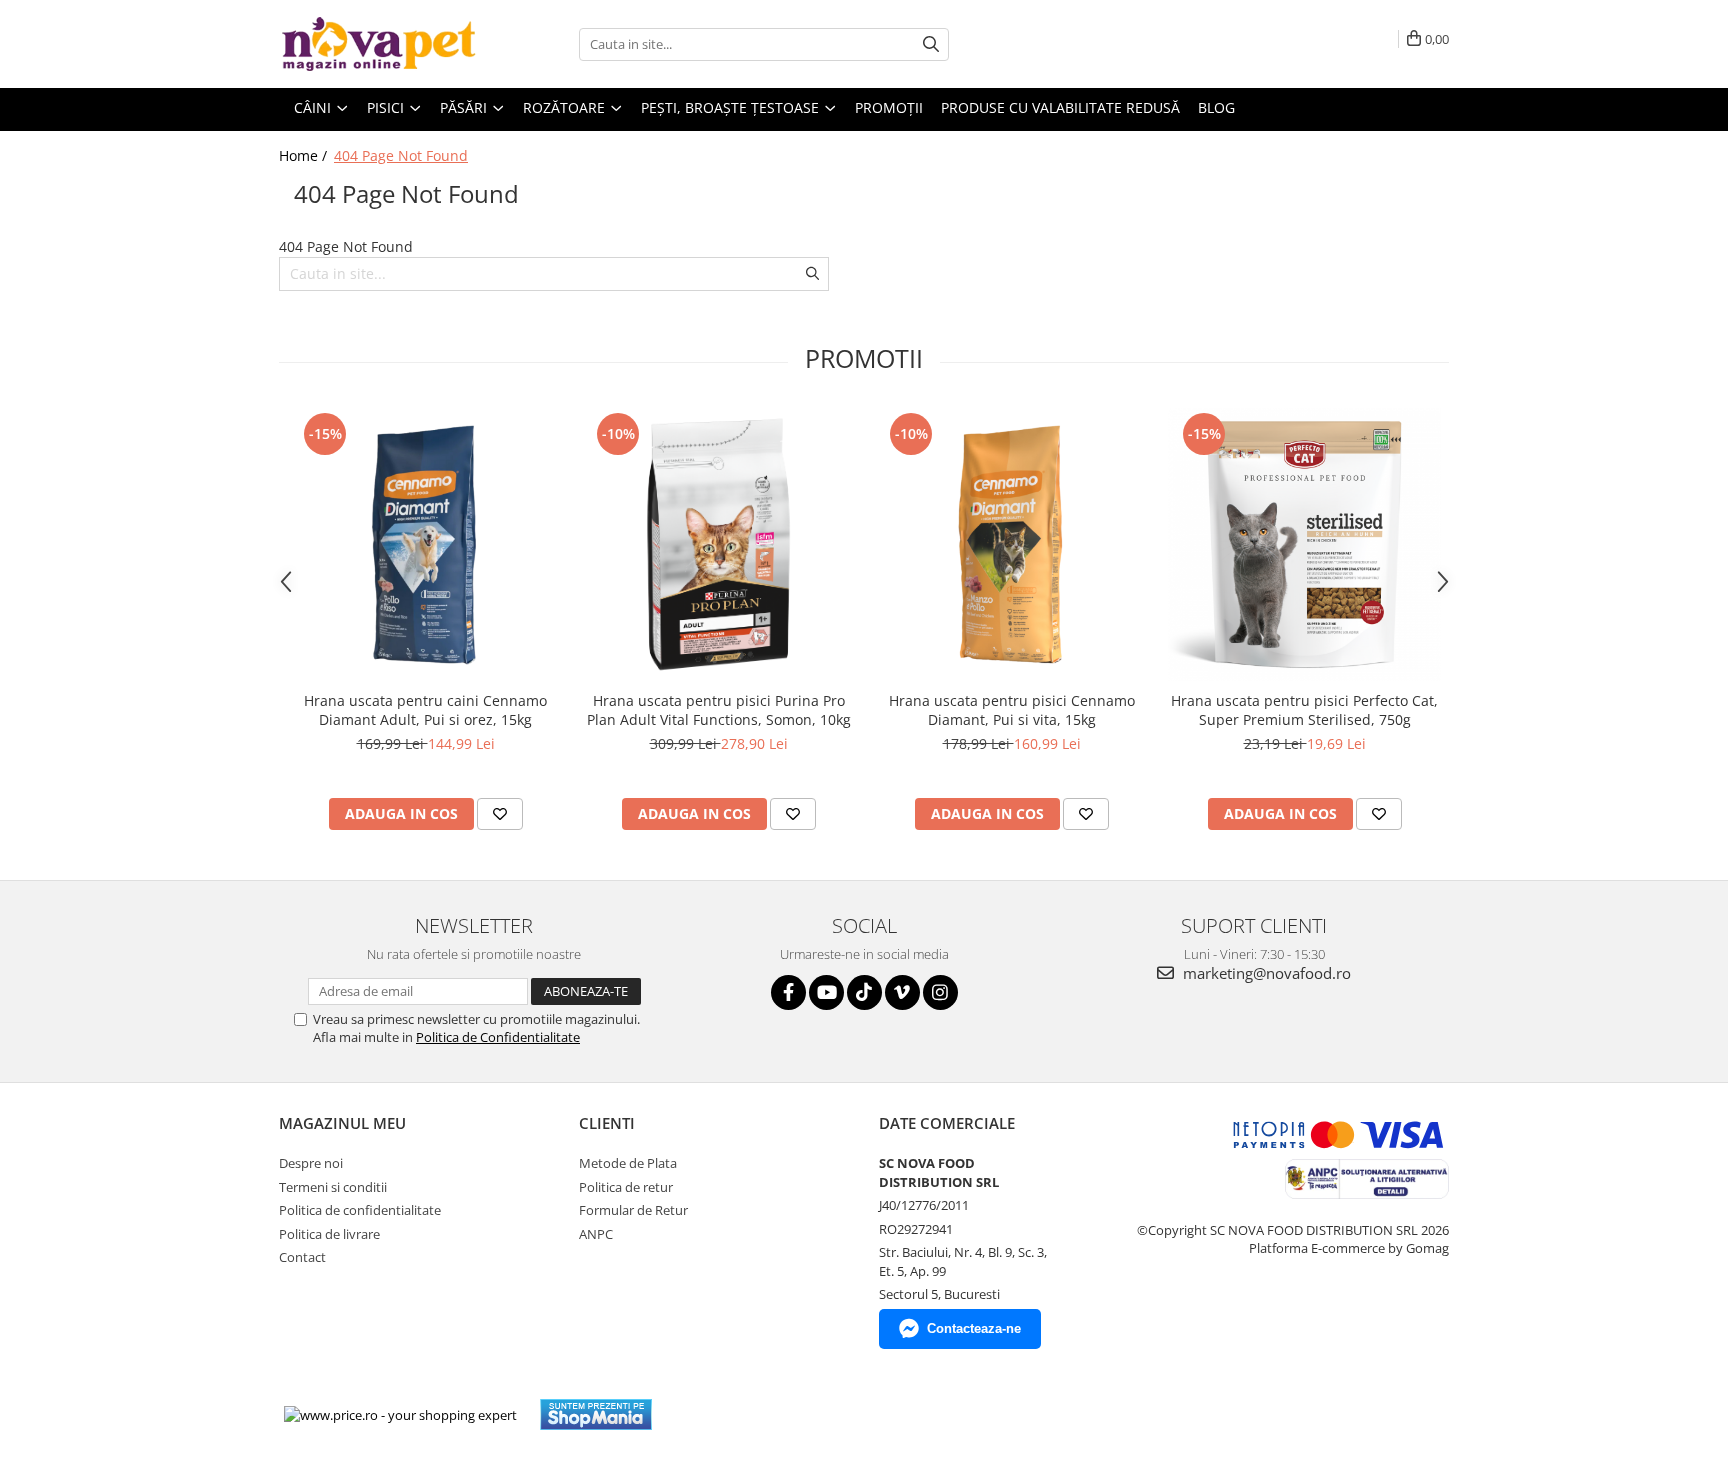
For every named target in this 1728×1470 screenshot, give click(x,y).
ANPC (596, 1234)
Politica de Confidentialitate (498, 1037)
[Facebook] (788, 992)
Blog (1216, 107)
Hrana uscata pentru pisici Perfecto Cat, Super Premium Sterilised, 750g (1304, 710)
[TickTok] (864, 992)
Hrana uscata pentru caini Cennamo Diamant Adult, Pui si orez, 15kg (425, 710)
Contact (302, 1257)
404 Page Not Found (401, 155)
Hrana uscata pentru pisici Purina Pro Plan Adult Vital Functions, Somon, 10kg (719, 710)
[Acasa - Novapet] (379, 44)
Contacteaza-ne (974, 1328)
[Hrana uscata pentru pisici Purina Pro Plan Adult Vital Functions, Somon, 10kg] (718, 544)
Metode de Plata (628, 1163)
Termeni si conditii (333, 1187)
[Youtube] (826, 992)
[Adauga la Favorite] (500, 814)
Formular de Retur (633, 1210)
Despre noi (311, 1163)
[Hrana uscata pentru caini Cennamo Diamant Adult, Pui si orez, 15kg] (425, 544)
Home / (305, 155)
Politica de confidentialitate (360, 1210)
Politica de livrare (329, 1234)
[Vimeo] (902, 992)
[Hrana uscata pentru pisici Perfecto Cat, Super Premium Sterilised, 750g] (1304, 544)
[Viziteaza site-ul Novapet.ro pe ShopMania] (596, 1414)
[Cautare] (931, 44)
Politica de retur (626, 1187)
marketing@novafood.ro (1265, 973)
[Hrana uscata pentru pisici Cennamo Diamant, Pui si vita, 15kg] (1011, 544)
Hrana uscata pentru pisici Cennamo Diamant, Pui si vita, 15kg (1012, 710)
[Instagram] (940, 992)
